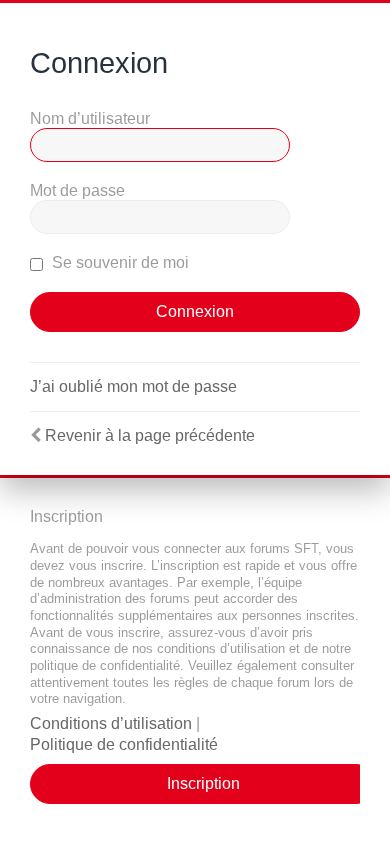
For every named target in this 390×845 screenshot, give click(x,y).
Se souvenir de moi (118, 262)
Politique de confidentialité (124, 744)
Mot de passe (77, 190)
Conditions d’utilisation (111, 723)
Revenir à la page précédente (150, 435)
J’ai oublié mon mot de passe (133, 386)
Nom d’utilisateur (90, 118)
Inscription (203, 783)
